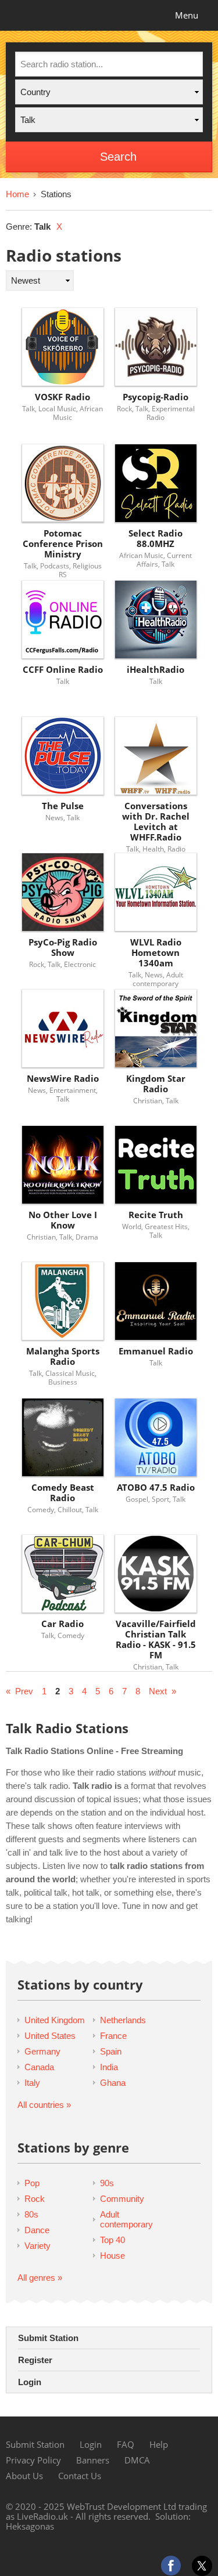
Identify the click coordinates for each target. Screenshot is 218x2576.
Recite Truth (156, 1215)
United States (50, 2036)
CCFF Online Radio (63, 670)
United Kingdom (55, 2020)
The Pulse (63, 806)
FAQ (126, 2444)
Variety (37, 2246)
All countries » (44, 2105)
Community (122, 2199)
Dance (37, 2230)
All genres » (40, 2278)
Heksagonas (30, 2526)
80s (31, 2214)
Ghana (113, 2083)
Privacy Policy (33, 2460)
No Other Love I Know (63, 1220)
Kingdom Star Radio (156, 1084)
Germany (42, 2051)
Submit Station (48, 2338)
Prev (24, 1691)
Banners (93, 2460)
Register (35, 2360)
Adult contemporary (126, 2219)
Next (158, 1691)
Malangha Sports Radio (63, 1356)
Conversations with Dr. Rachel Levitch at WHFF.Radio (156, 822)
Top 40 (112, 2240)
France (113, 2036)
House (112, 2256)
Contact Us (80, 2476)
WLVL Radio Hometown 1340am (156, 953)
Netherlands (123, 2020)
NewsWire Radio (63, 1079)
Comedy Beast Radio (63, 1493)
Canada (39, 2067)
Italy (32, 2083)
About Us (24, 2476)
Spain (111, 2051)
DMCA (137, 2460)
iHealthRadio (156, 670)
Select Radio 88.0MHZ (156, 539)
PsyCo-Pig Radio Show (63, 948)
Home (17, 194)
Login (30, 2382)
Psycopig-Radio (156, 397)
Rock (35, 2199)
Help (159, 2444)
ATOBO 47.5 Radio (156, 1488)
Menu (187, 15)
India (109, 2067)
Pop (32, 2183)
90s (107, 2183)
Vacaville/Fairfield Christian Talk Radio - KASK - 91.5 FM (156, 1640)
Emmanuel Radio (156, 1351)
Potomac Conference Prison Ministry (63, 544)
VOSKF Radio (62, 397)
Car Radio (62, 1624)
